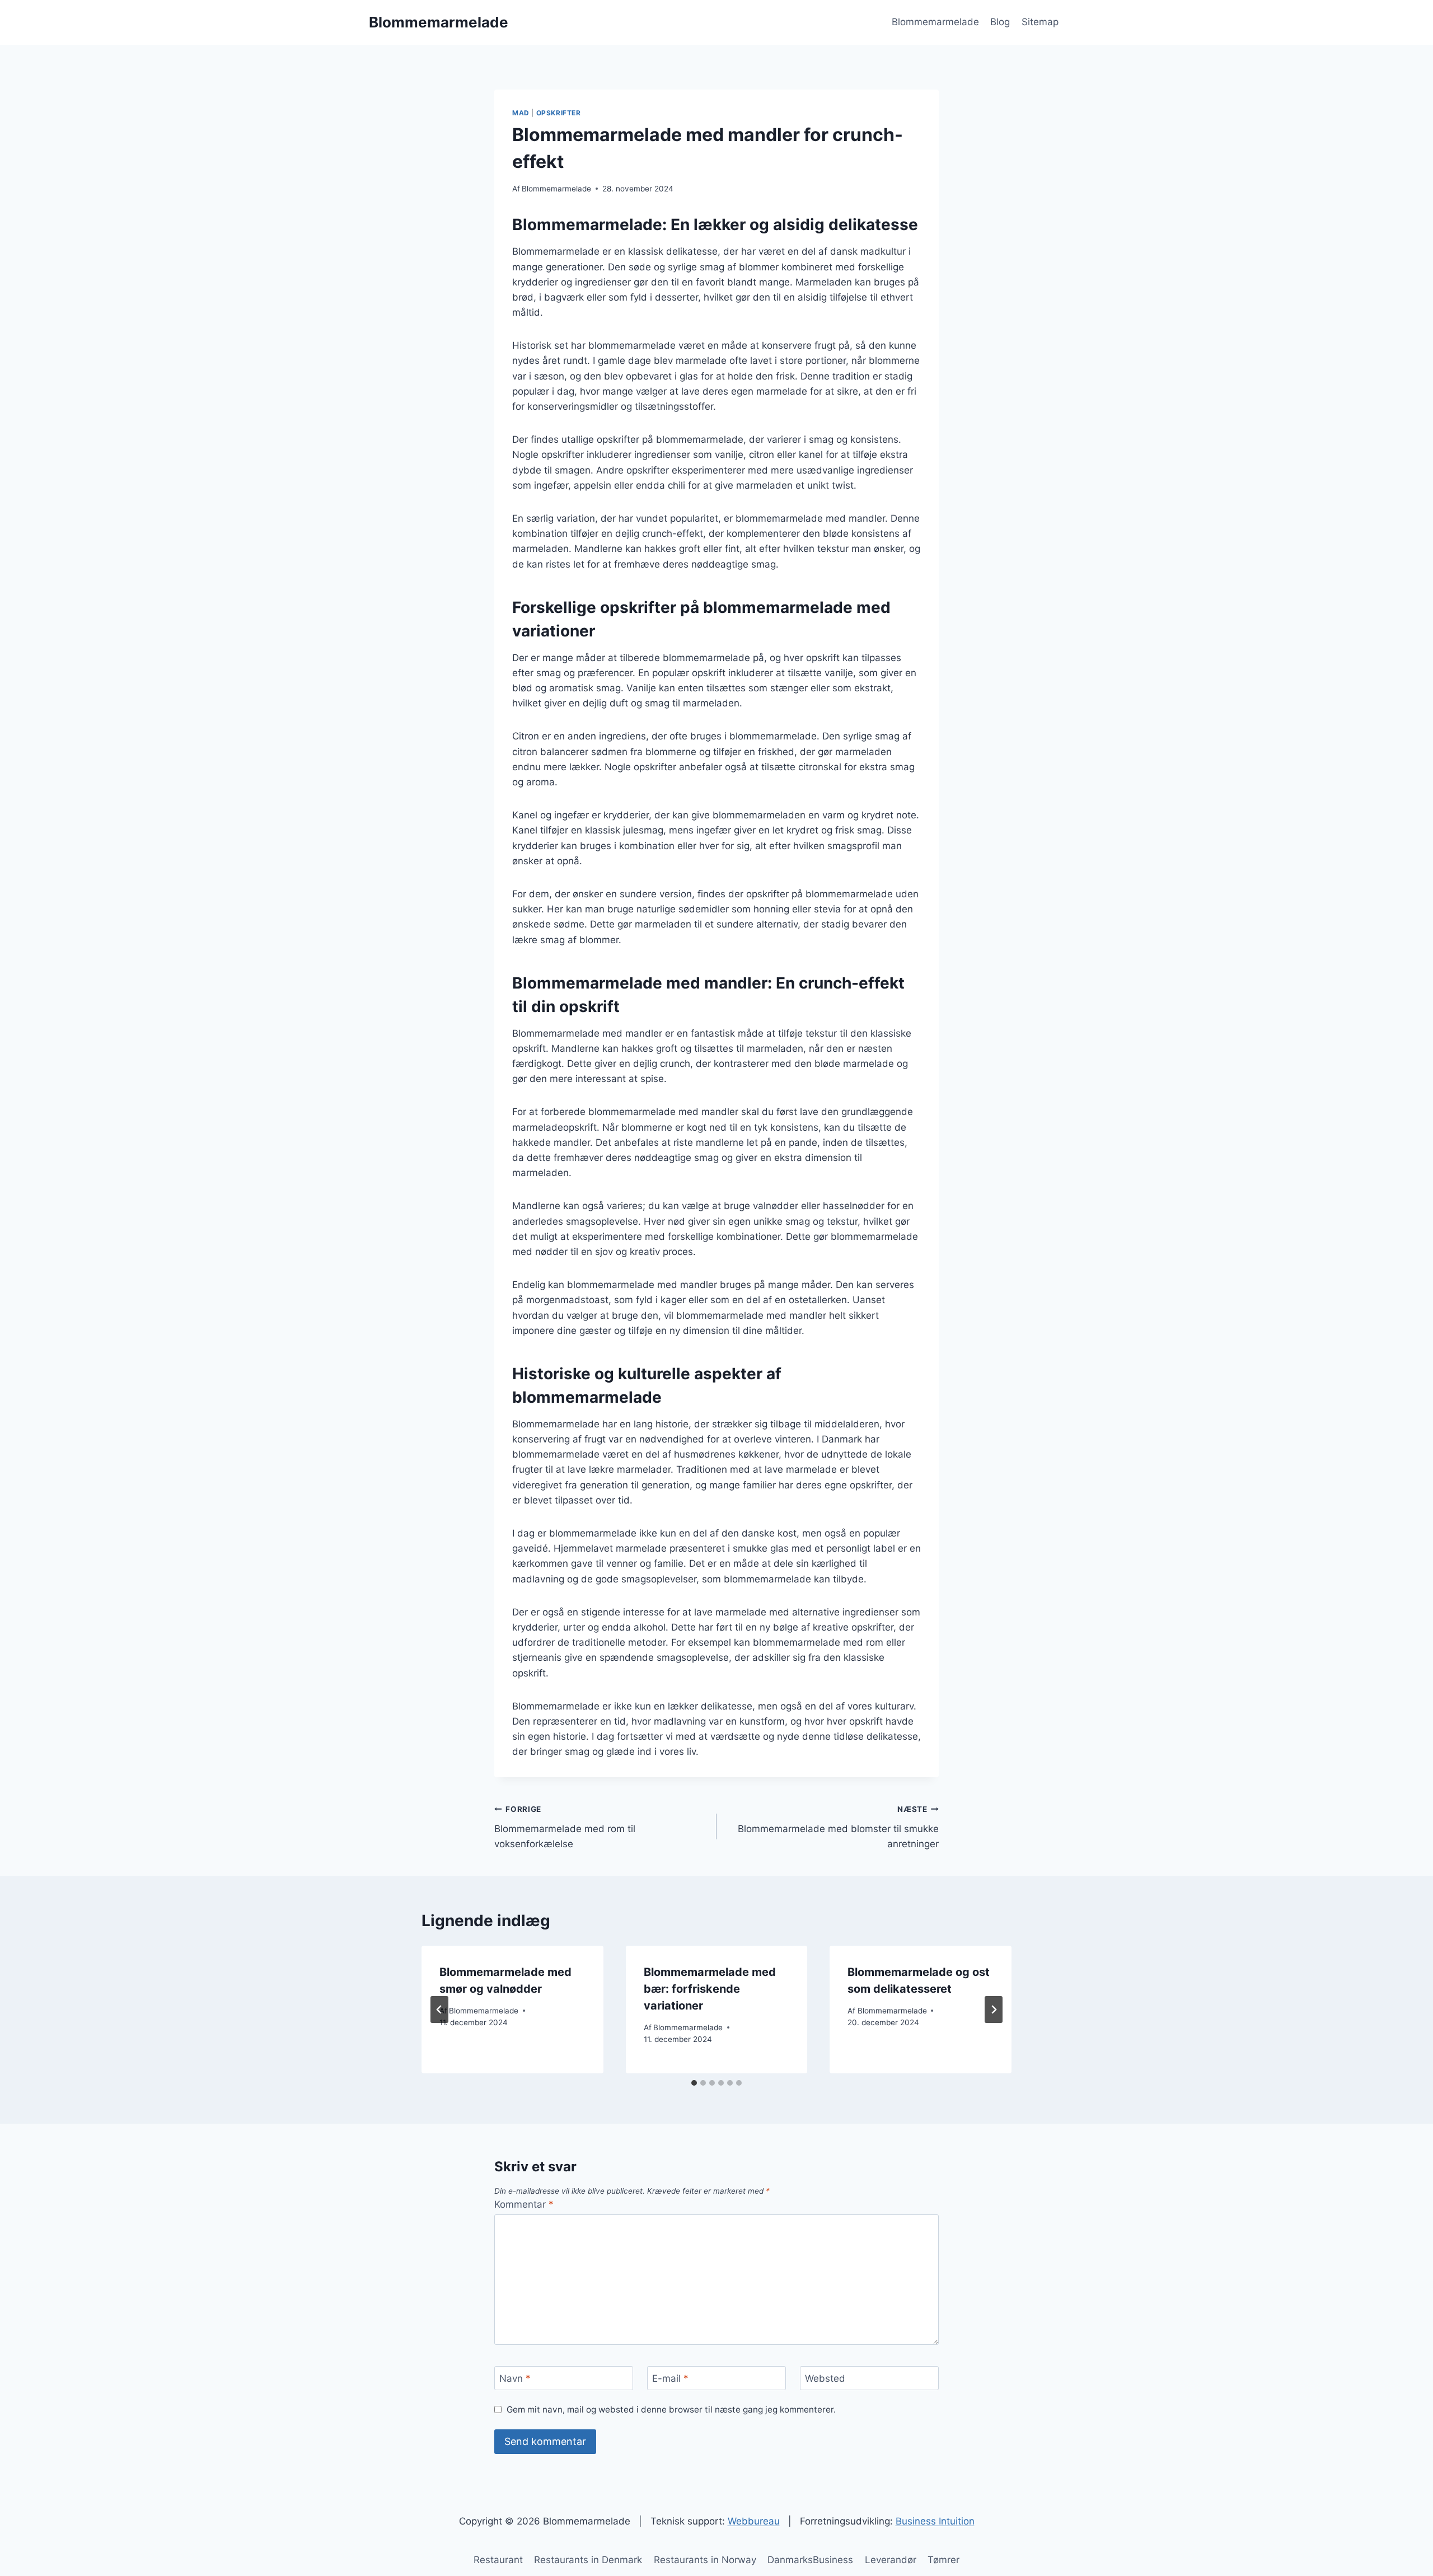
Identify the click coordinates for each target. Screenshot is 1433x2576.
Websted (825, 2378)
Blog (1000, 22)
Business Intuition (935, 2521)
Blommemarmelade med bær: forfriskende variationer (710, 1989)
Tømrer (943, 2560)
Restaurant (498, 2560)
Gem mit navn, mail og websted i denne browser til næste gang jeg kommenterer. (671, 2409)
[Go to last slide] (439, 2010)
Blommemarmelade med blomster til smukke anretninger (838, 1827)
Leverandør (891, 2560)
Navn (515, 2378)
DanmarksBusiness (810, 2560)
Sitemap (1040, 22)
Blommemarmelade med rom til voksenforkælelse (565, 1827)
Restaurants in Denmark (588, 2560)
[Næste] (994, 2010)
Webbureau (754, 2521)
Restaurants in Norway (705, 2560)
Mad (521, 113)
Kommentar (524, 2204)
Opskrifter (559, 113)
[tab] (694, 2083)
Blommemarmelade (935, 22)
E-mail (670, 2378)
